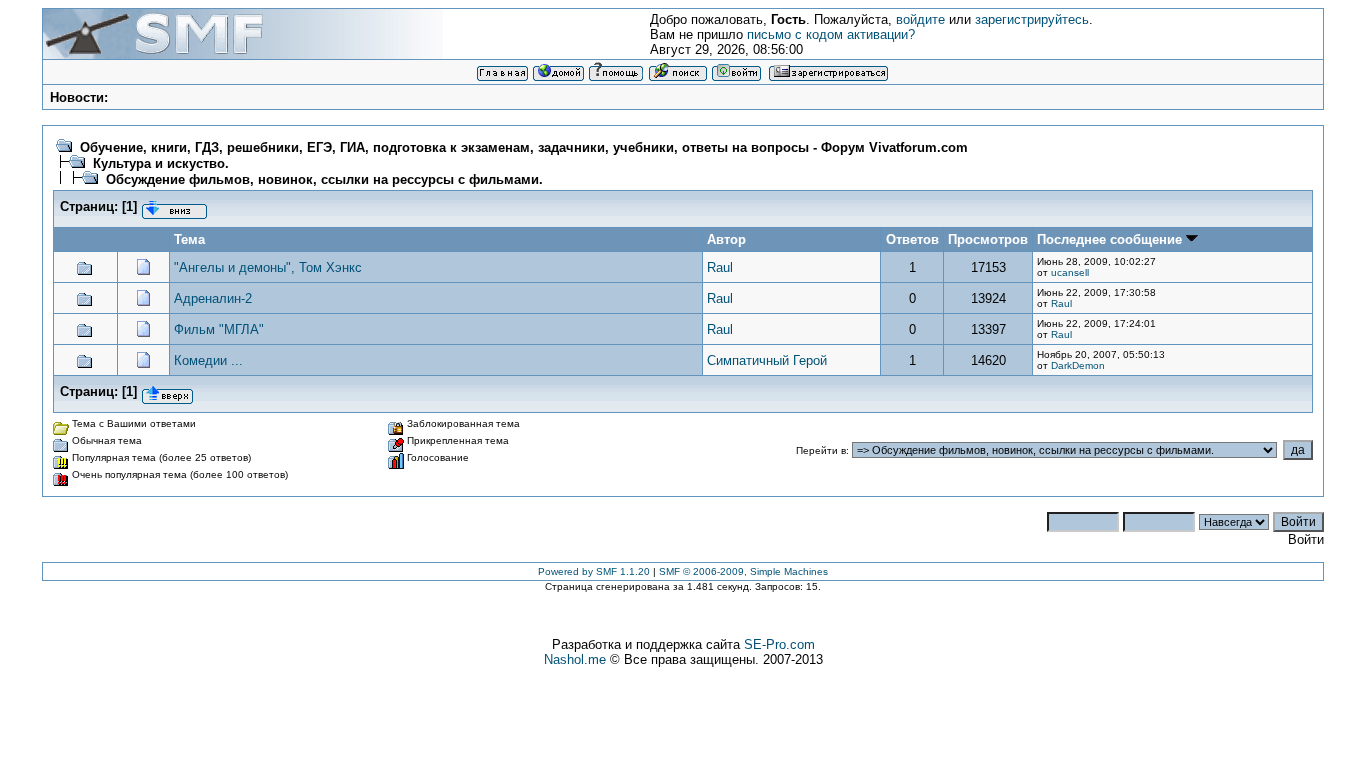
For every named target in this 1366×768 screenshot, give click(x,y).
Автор (726, 239)
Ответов (912, 239)
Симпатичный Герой (767, 360)
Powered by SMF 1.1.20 (594, 571)
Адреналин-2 (213, 298)
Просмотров (988, 239)
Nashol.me (575, 659)
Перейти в (821, 450)
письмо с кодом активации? (831, 34)
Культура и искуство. (161, 163)
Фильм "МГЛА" (219, 329)
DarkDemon (1078, 365)
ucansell (1070, 272)
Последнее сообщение (1111, 239)
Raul (720, 267)
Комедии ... (208, 360)
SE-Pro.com (779, 644)
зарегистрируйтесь (1032, 19)
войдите (920, 19)
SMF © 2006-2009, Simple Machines (743, 571)
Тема (189, 239)
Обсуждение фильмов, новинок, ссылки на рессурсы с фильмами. (324, 179)
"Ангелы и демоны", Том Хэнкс (268, 267)
